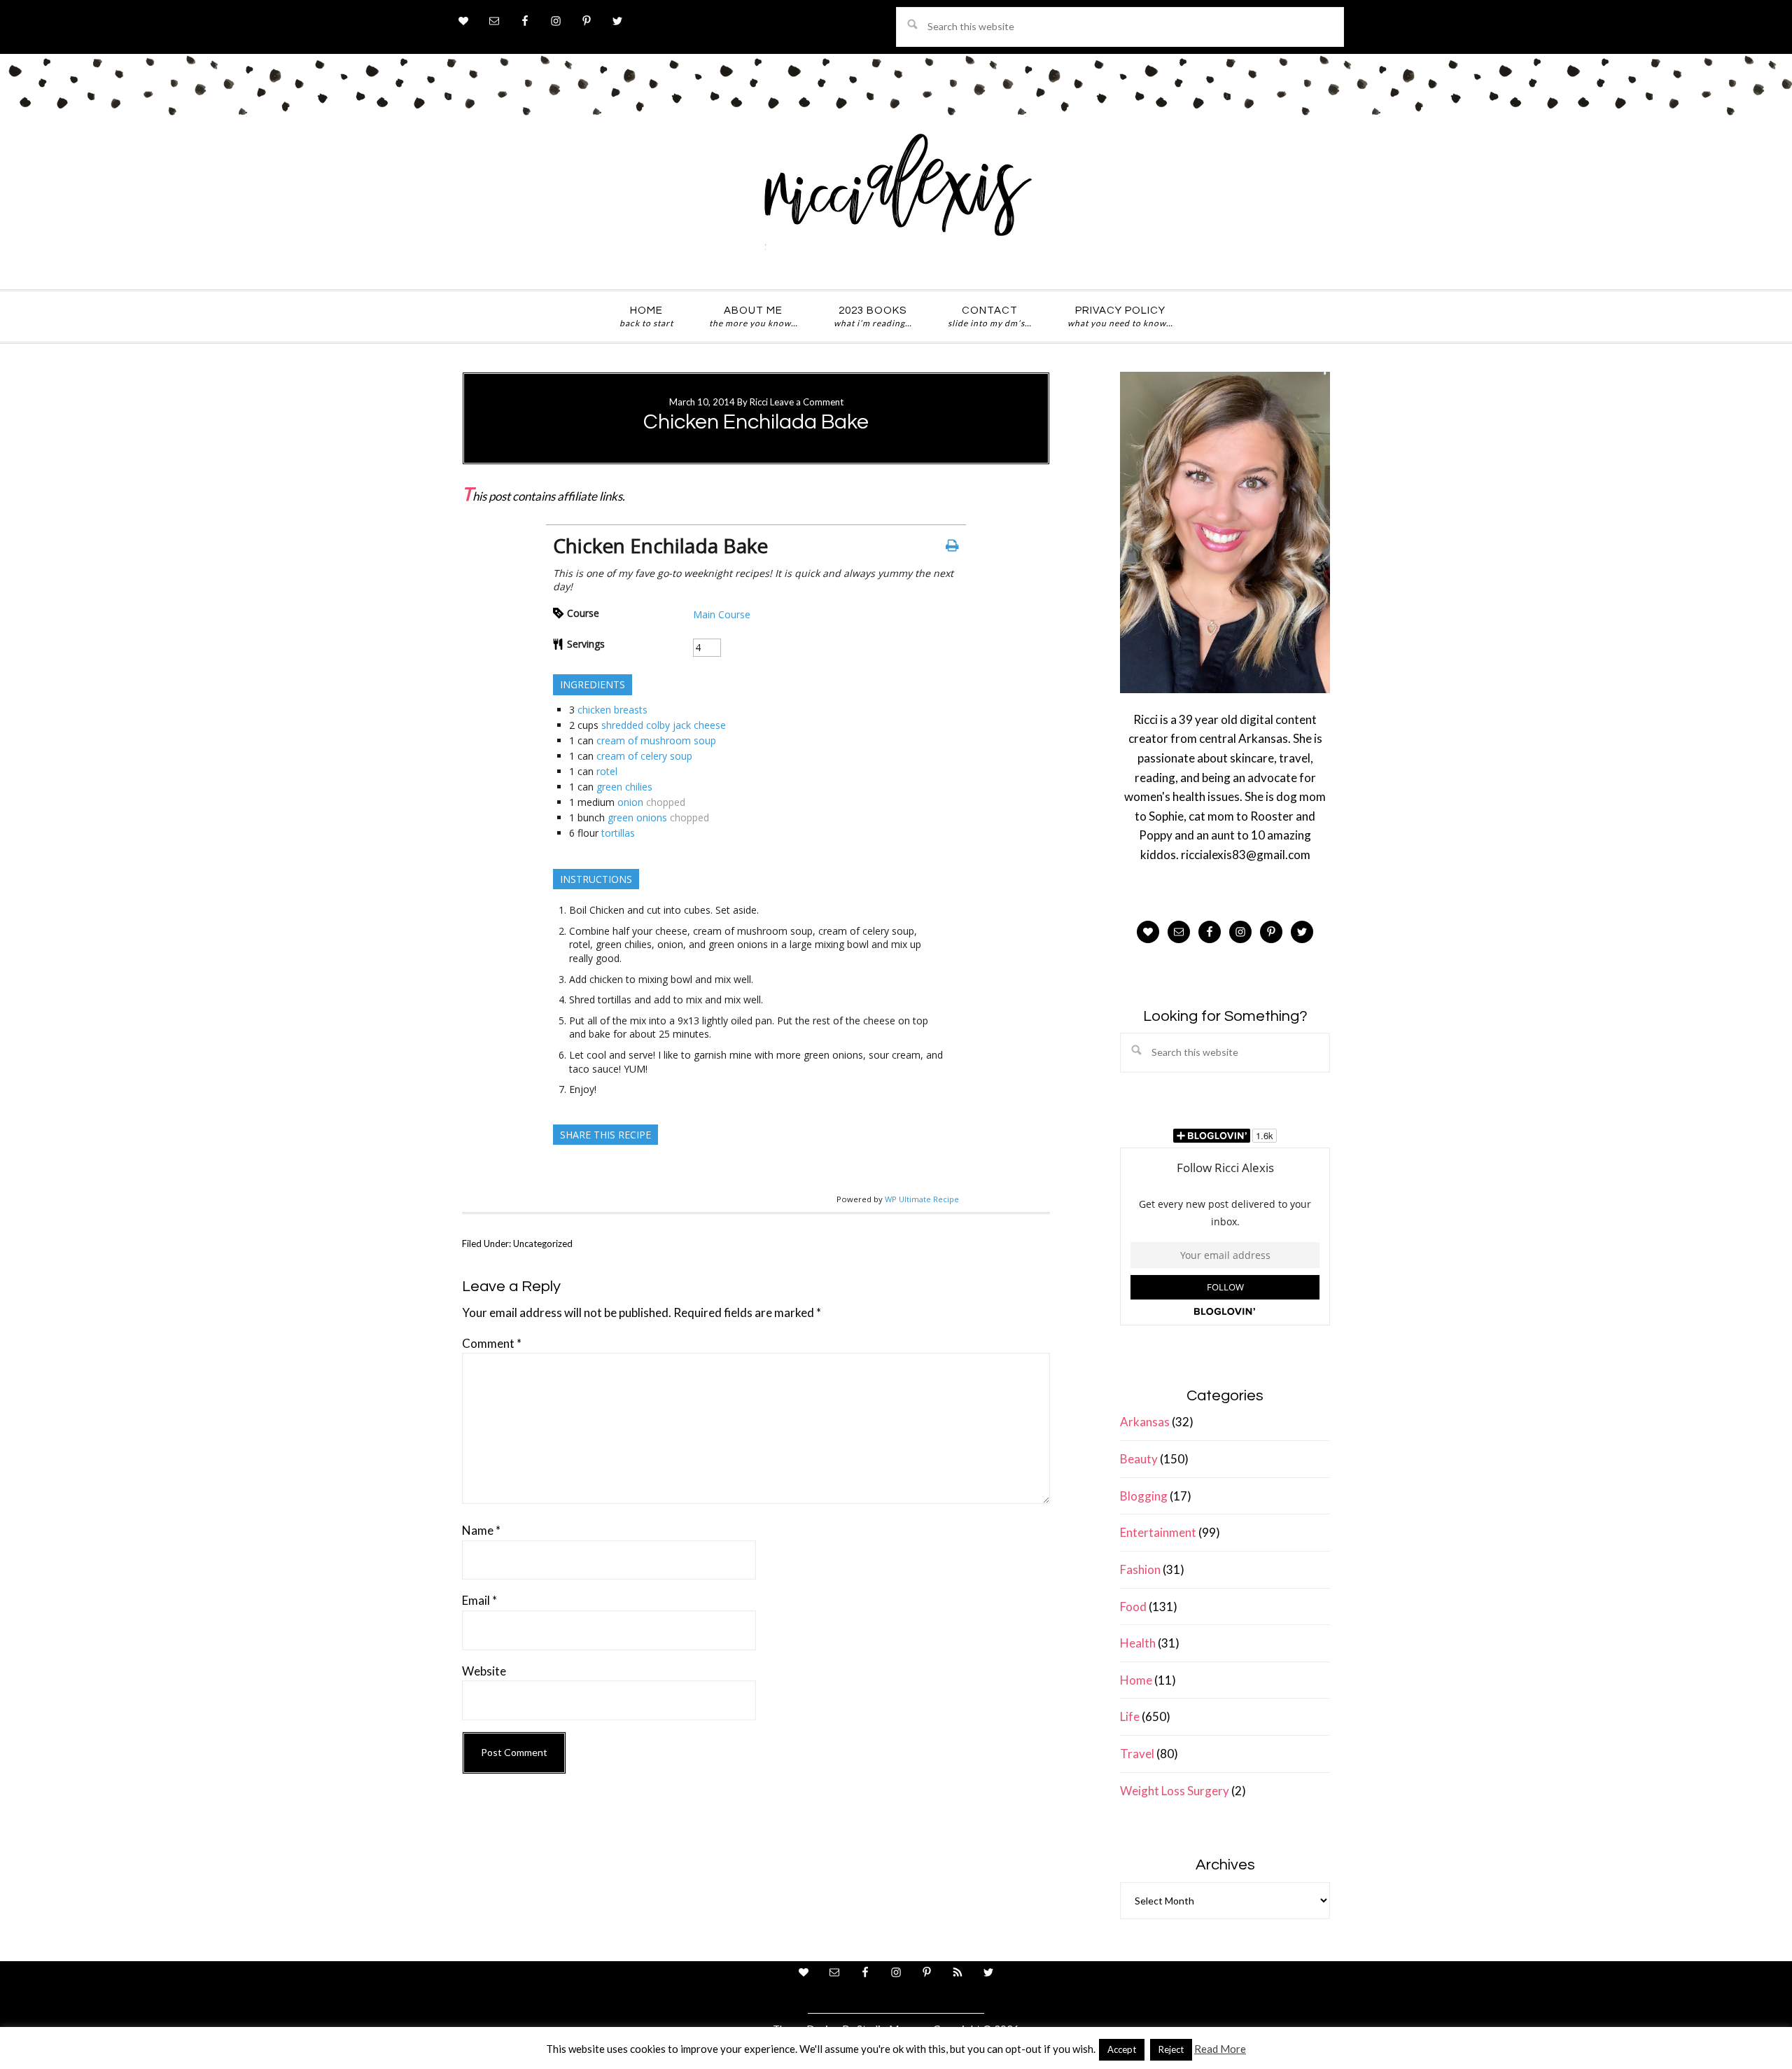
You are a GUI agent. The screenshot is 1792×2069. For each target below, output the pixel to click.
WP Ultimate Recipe (922, 1199)
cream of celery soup (644, 756)
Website (484, 1671)
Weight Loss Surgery (1175, 1791)
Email (479, 1600)
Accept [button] (1122, 2049)
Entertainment (1158, 1532)
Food (1133, 1607)
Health (1138, 1643)
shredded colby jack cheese (664, 725)
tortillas (618, 833)
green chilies (624, 787)
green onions (637, 817)
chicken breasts (612, 710)
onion (630, 802)
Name (481, 1530)
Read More (1220, 2049)
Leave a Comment (807, 402)
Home (1136, 1680)
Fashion (1140, 1569)
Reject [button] (1171, 2049)
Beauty (1139, 1459)
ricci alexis (896, 198)
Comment (492, 1343)
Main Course (722, 614)
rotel (607, 771)
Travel (1137, 1754)
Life (1130, 1716)
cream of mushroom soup (656, 740)
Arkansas (1145, 1422)
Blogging (1144, 1496)
